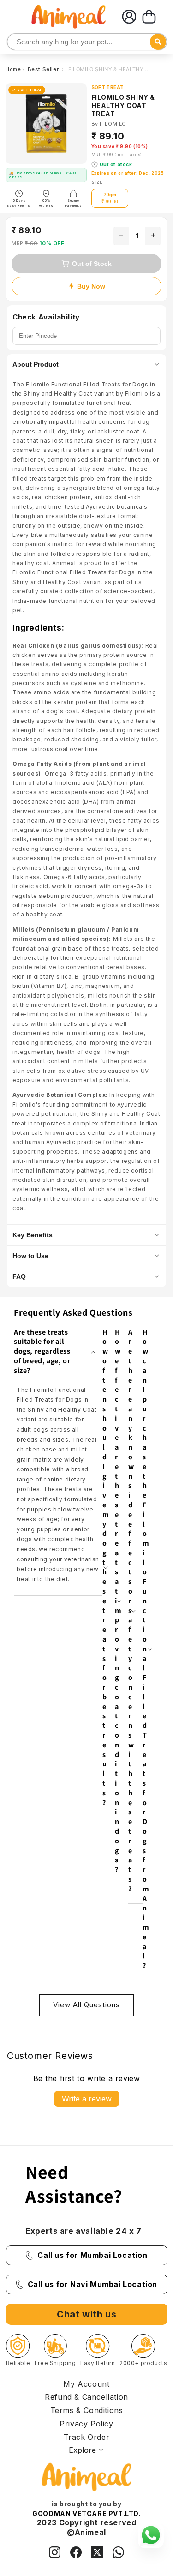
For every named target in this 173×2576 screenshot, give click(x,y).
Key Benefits (33, 1235)
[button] (149, 17)
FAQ (19, 1276)
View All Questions (86, 2005)
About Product (36, 364)
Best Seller (44, 69)
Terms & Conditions (87, 2410)
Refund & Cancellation (86, 2397)
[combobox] (87, 42)
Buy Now (91, 286)
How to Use (30, 1256)
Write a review (87, 2099)
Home (13, 69)
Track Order (87, 2437)
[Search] (15, 42)
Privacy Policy (86, 2424)
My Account (86, 2384)
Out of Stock (92, 264)
